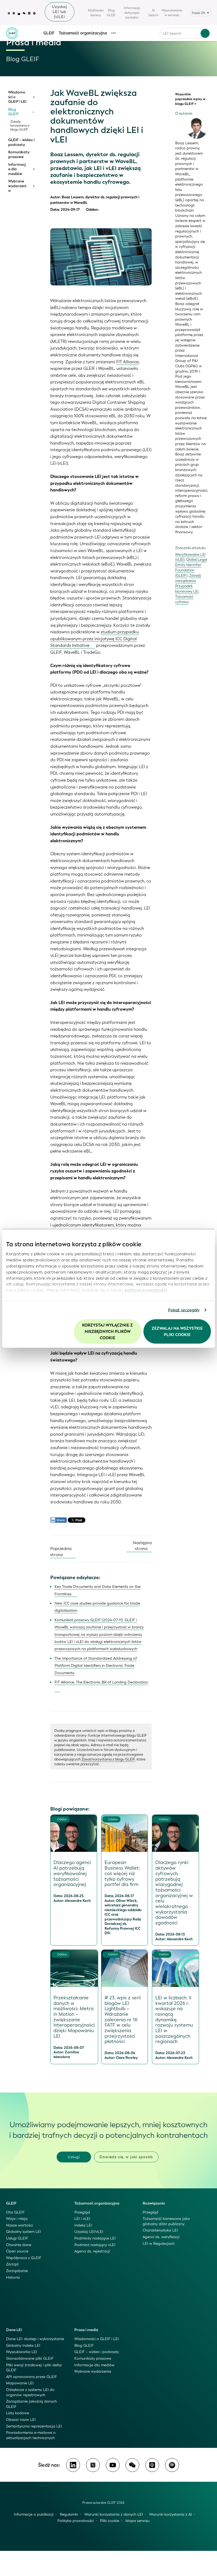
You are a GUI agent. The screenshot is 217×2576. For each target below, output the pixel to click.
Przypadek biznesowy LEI (187, 589)
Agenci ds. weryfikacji (161, 2237)
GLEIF (49, 33)
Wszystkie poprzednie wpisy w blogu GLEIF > (190, 99)
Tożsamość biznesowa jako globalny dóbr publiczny (166, 2221)
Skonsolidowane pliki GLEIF (30, 2358)
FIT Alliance (127, 362)
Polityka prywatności (76, 2521)
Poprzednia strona (61, 1552)
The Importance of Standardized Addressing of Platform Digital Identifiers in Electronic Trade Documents (96, 1666)
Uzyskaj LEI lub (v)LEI (60, 12)
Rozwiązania (154, 2203)
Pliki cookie (110, 2521)
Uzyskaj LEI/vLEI (89, 2232)
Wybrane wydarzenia (17, 186)
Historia (13, 2277)
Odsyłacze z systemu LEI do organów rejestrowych (30, 2392)
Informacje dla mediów (17, 169)
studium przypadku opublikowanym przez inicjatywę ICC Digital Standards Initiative (94, 639)
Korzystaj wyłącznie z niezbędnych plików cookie (107, 1331)
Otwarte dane (19, 2245)
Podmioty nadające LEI (95, 2238)
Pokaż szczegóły (184, 1310)
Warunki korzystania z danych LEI (114, 2514)
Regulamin (69, 2514)
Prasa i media (86, 2330)
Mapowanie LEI (20, 2383)
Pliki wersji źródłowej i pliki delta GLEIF (34, 2368)
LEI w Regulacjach (159, 2244)
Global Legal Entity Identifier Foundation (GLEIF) (191, 568)
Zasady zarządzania (188, 578)
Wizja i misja (17, 2219)
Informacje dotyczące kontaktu (132, 13)
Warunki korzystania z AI (171, 2514)
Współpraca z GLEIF (24, 2258)
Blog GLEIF (111, 13)
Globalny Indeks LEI (23, 2346)
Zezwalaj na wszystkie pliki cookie (177, 1331)
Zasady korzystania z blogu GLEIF (20, 126)
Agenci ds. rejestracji (92, 2251)
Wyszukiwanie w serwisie (172, 13)
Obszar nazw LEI (21, 2420)
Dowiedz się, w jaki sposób (126, 2157)
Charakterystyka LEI (160, 2230)
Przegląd (82, 2212)
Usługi (74, 2157)
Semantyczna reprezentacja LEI (34, 2426)
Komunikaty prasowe (19, 154)
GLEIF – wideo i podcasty (21, 142)
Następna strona (142, 1546)
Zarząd (12, 2264)
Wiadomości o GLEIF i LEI (17, 97)
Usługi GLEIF (17, 2238)
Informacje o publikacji (34, 2514)
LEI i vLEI (82, 2219)
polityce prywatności (146, 1290)
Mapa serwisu (137, 2521)
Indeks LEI (83, 2225)
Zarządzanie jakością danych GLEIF (31, 2404)
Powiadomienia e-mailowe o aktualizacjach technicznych (31, 2435)
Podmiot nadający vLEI (95, 2245)
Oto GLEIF (15, 2212)
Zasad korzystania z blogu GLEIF (108, 1759)
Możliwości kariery (96, 13)
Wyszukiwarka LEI (22, 2352)
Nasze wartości (19, 2225)
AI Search (153, 13)
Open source (17, 2251)
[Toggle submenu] (33, 97)
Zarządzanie (17, 2271)
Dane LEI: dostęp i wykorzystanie (35, 2339)
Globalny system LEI (24, 2232)
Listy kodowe (18, 2413)
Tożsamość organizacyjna (83, 33)
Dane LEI (14, 2330)
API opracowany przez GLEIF (31, 2377)
